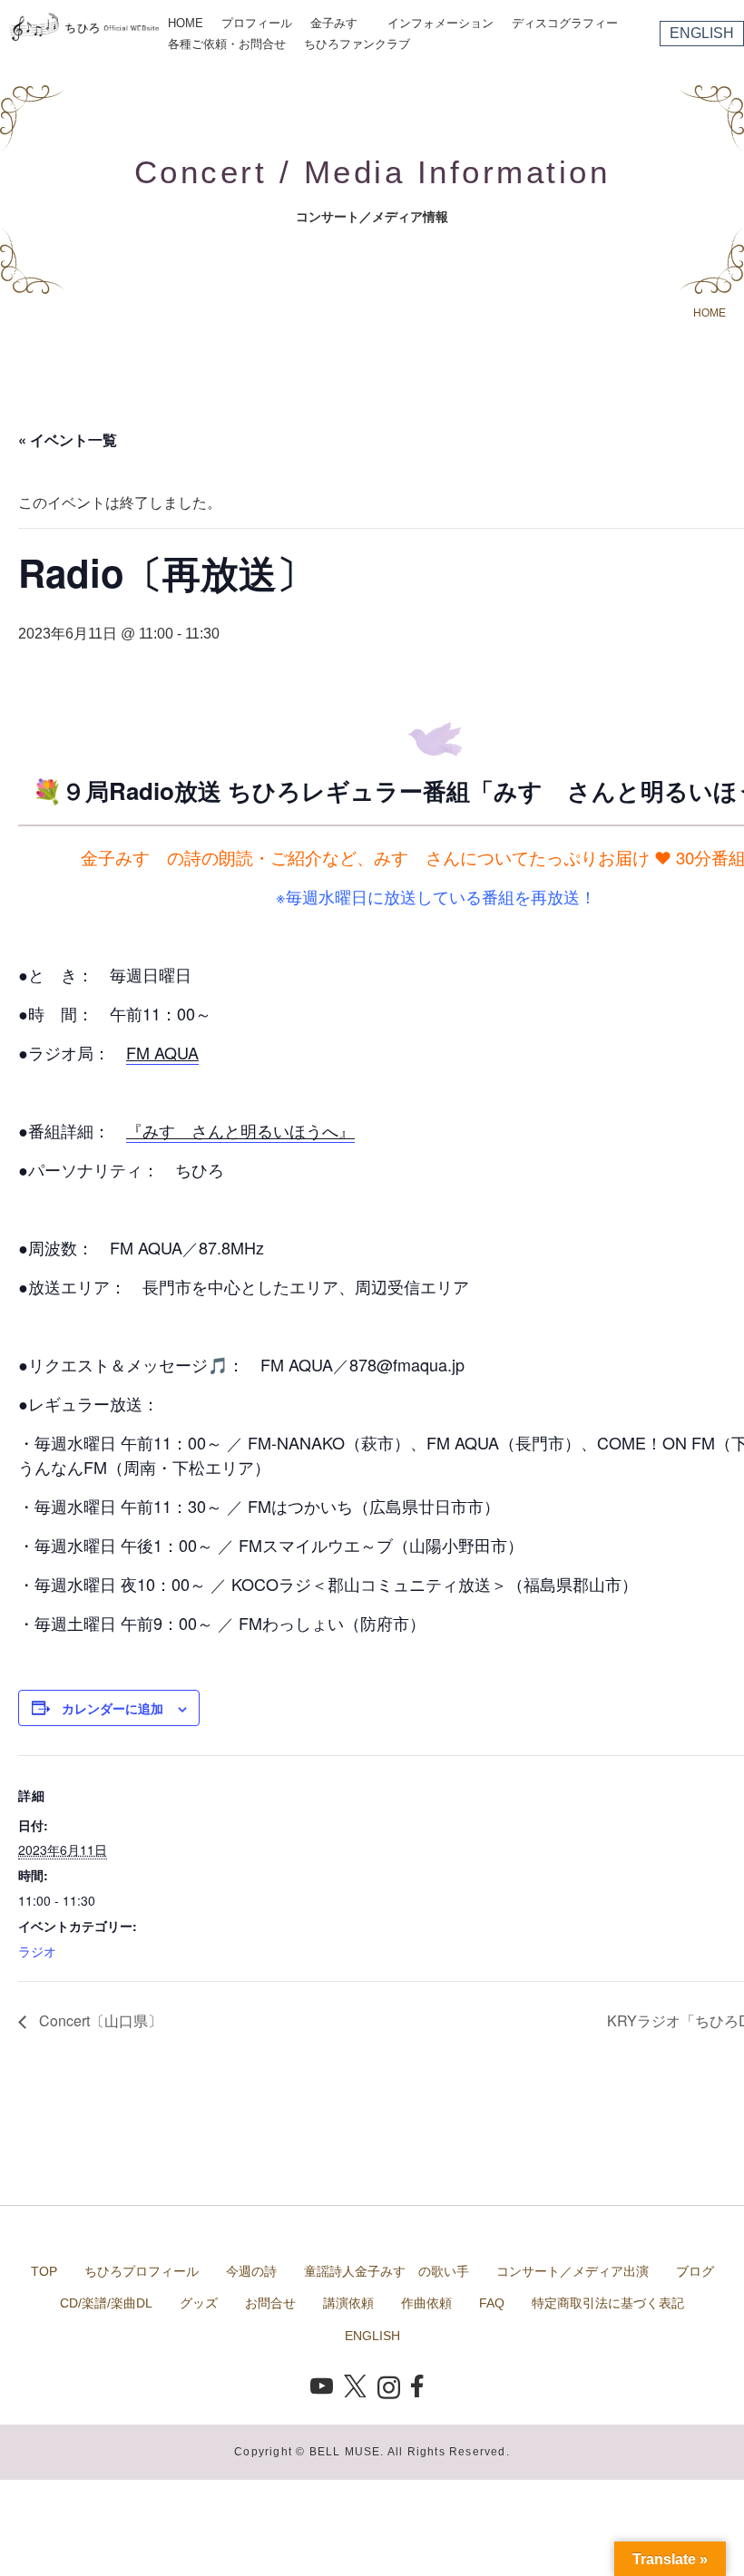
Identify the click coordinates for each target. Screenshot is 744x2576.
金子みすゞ (340, 23)
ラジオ (37, 1951)
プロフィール (257, 23)
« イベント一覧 (68, 439)
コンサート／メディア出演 (573, 2271)
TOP (44, 2271)
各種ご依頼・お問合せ (227, 44)
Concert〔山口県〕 (99, 2020)
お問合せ (270, 2303)
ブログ (695, 2271)
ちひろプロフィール (142, 2271)
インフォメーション (441, 23)
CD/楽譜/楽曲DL (106, 2303)
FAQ (492, 2303)
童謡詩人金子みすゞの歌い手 (387, 2271)
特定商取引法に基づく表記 (608, 2303)
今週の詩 (251, 2271)
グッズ (199, 2303)
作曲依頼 (426, 2303)
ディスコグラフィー (565, 23)
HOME (186, 23)
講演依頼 (348, 2303)
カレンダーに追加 (113, 1708)
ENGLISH (702, 33)
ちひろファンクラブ (357, 44)
